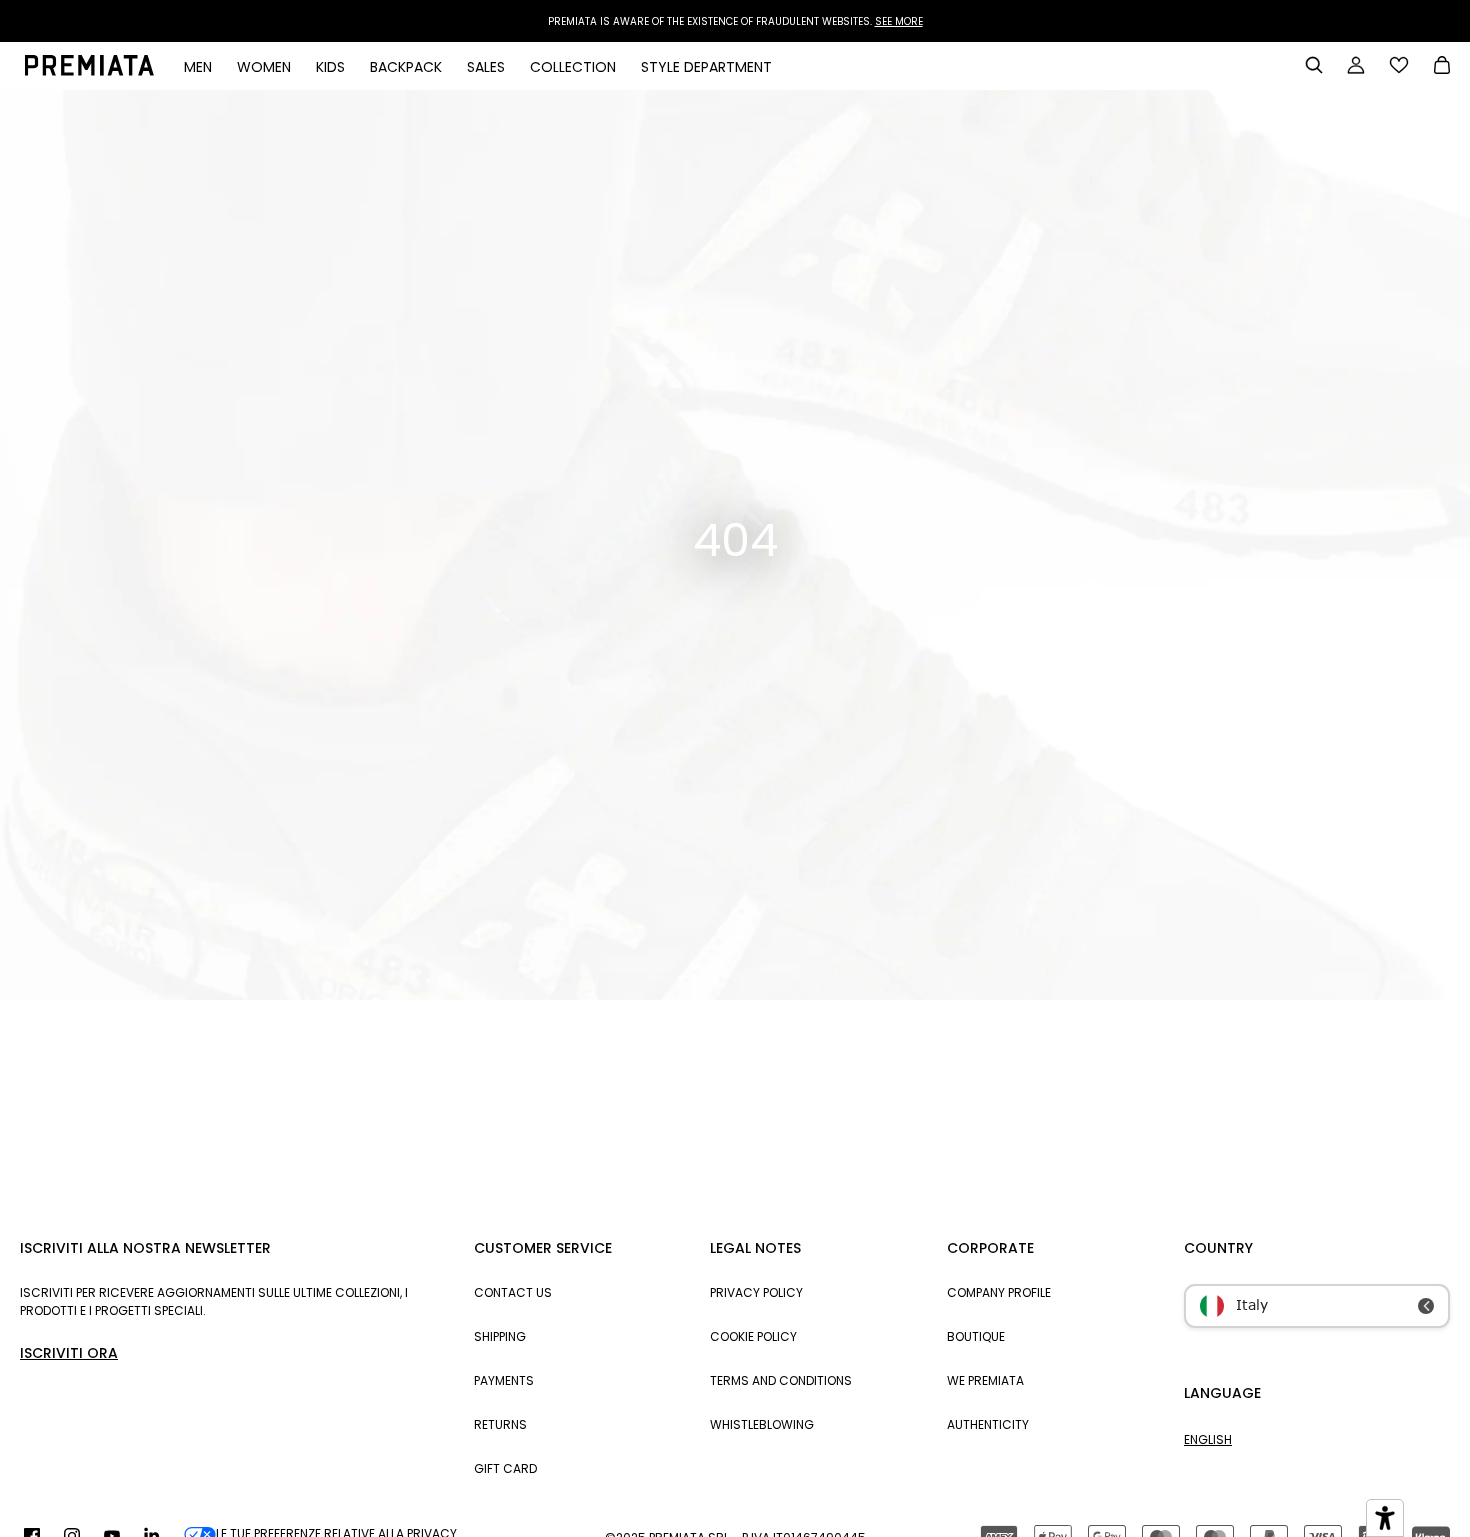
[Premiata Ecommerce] (89, 71)
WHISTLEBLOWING (762, 1424)
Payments (504, 1380)
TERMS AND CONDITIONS (781, 1380)
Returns (500, 1424)
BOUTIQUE (976, 1336)
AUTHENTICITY (988, 1424)
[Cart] (1442, 67)
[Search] (1314, 65)
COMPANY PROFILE (999, 1292)
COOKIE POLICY (753, 1336)
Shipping (500, 1336)
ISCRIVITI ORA (69, 1353)
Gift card (505, 1468)
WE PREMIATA (985, 1380)
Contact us (513, 1292)
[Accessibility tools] (1385, 1518)
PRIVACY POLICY (756, 1292)
